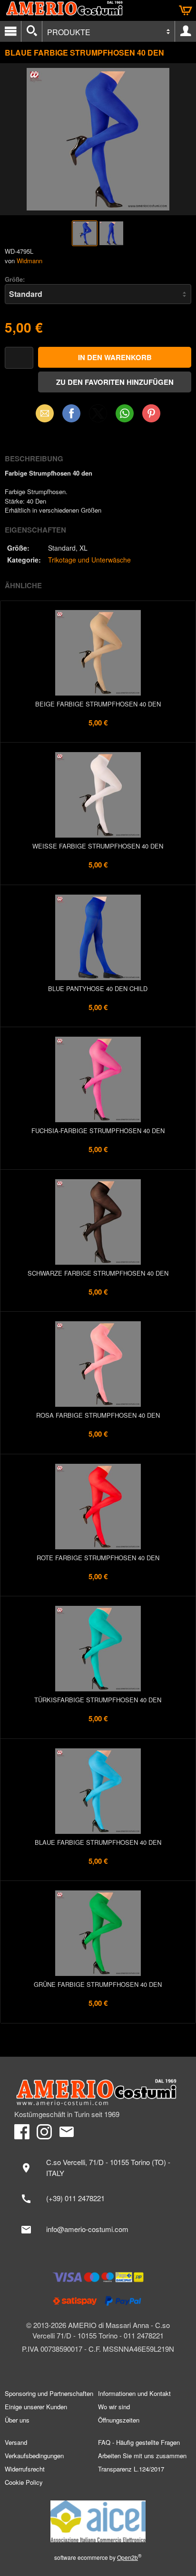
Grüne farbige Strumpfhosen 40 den (98, 1984)
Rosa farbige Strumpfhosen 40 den (98, 1415)
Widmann (29, 261)
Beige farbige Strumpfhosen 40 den (98, 704)
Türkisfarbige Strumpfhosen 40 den (98, 1700)
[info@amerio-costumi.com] (98, 2230)
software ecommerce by (98, 2557)
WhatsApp (125, 413)
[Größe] (98, 294)
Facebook (71, 413)
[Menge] (19, 358)
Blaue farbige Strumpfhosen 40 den (98, 1842)
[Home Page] (98, 2092)
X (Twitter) (98, 416)
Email (45, 413)
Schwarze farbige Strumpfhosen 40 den (98, 1273)
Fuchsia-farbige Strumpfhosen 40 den (98, 1131)
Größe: (15, 279)
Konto (186, 31)
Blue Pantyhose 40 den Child (98, 988)
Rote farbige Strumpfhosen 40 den (98, 1558)
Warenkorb (186, 10)
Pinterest (151, 413)
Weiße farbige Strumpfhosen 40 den (98, 846)
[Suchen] (32, 31)
